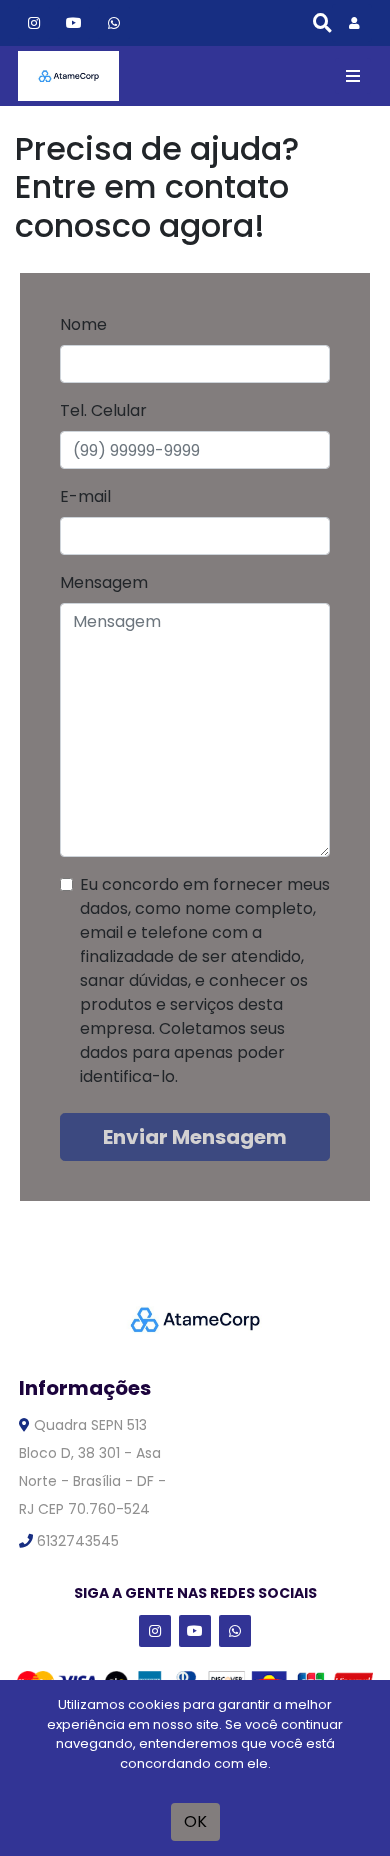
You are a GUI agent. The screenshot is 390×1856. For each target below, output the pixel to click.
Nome (83, 324)
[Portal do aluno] (352, 23)
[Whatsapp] (114, 22)
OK (195, 1821)
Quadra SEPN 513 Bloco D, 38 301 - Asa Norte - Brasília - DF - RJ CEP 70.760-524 (92, 1467)
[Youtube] (74, 22)
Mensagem (104, 582)
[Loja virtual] (68, 76)
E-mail (85, 496)
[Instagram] (34, 22)
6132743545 (76, 1541)
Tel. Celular (103, 410)
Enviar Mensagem (195, 1137)
